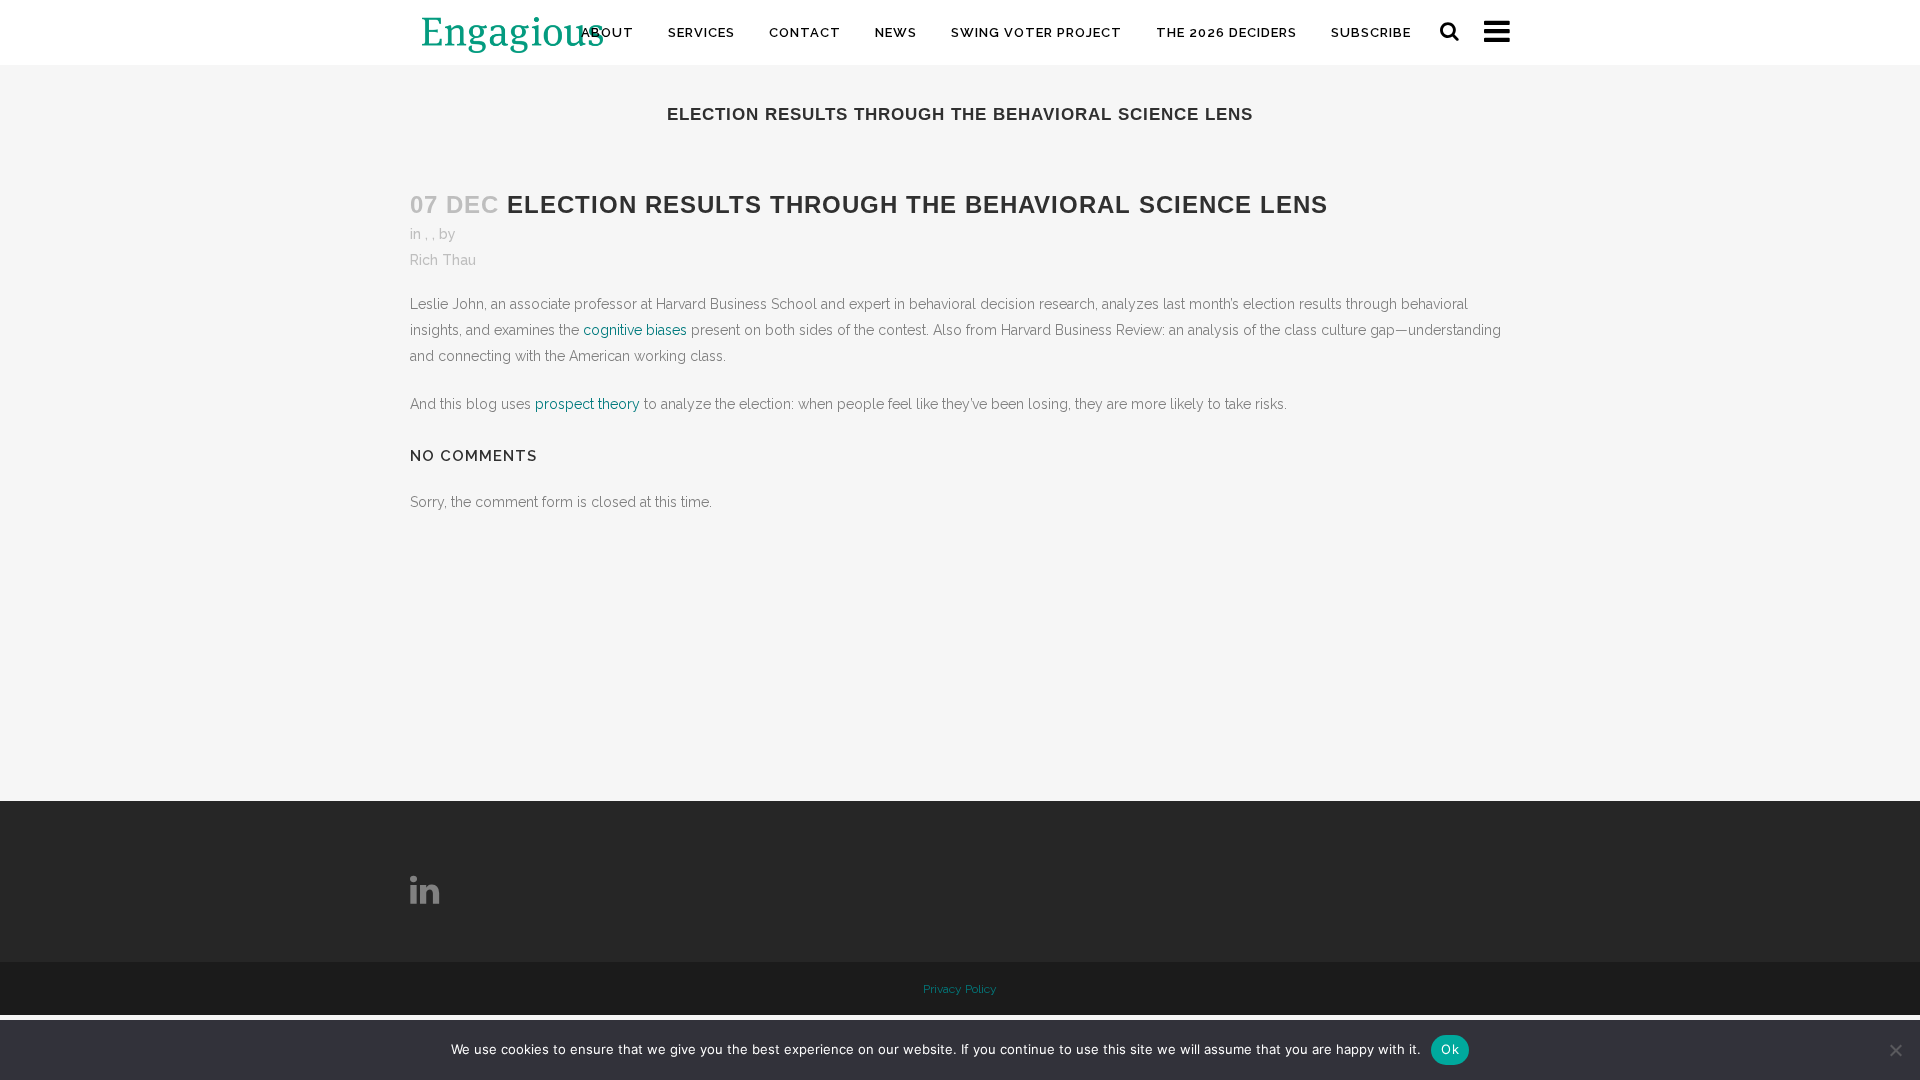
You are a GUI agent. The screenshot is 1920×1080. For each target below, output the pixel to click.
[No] (1895, 1050)
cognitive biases (635, 330)
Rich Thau (443, 260)
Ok (1450, 1049)
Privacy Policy (960, 989)
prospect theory (587, 404)
